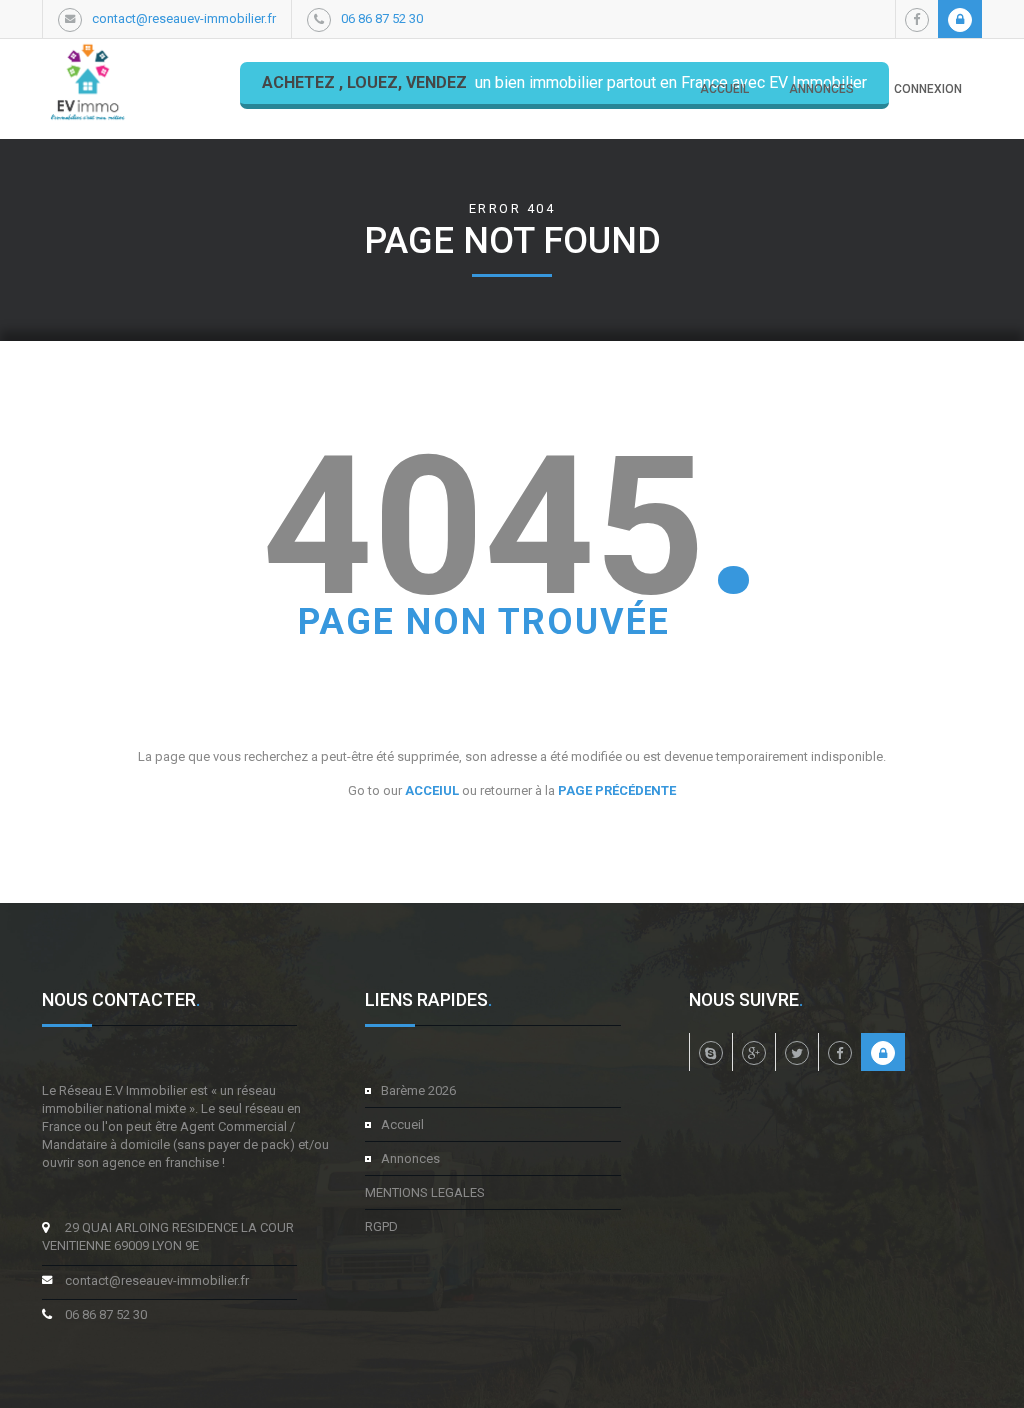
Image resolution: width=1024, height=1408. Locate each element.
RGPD (381, 1226)
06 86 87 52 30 (382, 18)
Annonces (410, 1158)
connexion (928, 89)
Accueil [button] (724, 89)
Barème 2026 (418, 1090)
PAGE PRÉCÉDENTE (617, 790)
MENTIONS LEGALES (425, 1192)
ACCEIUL (432, 790)
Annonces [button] (821, 89)
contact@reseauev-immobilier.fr (184, 18)
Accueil (402, 1124)
